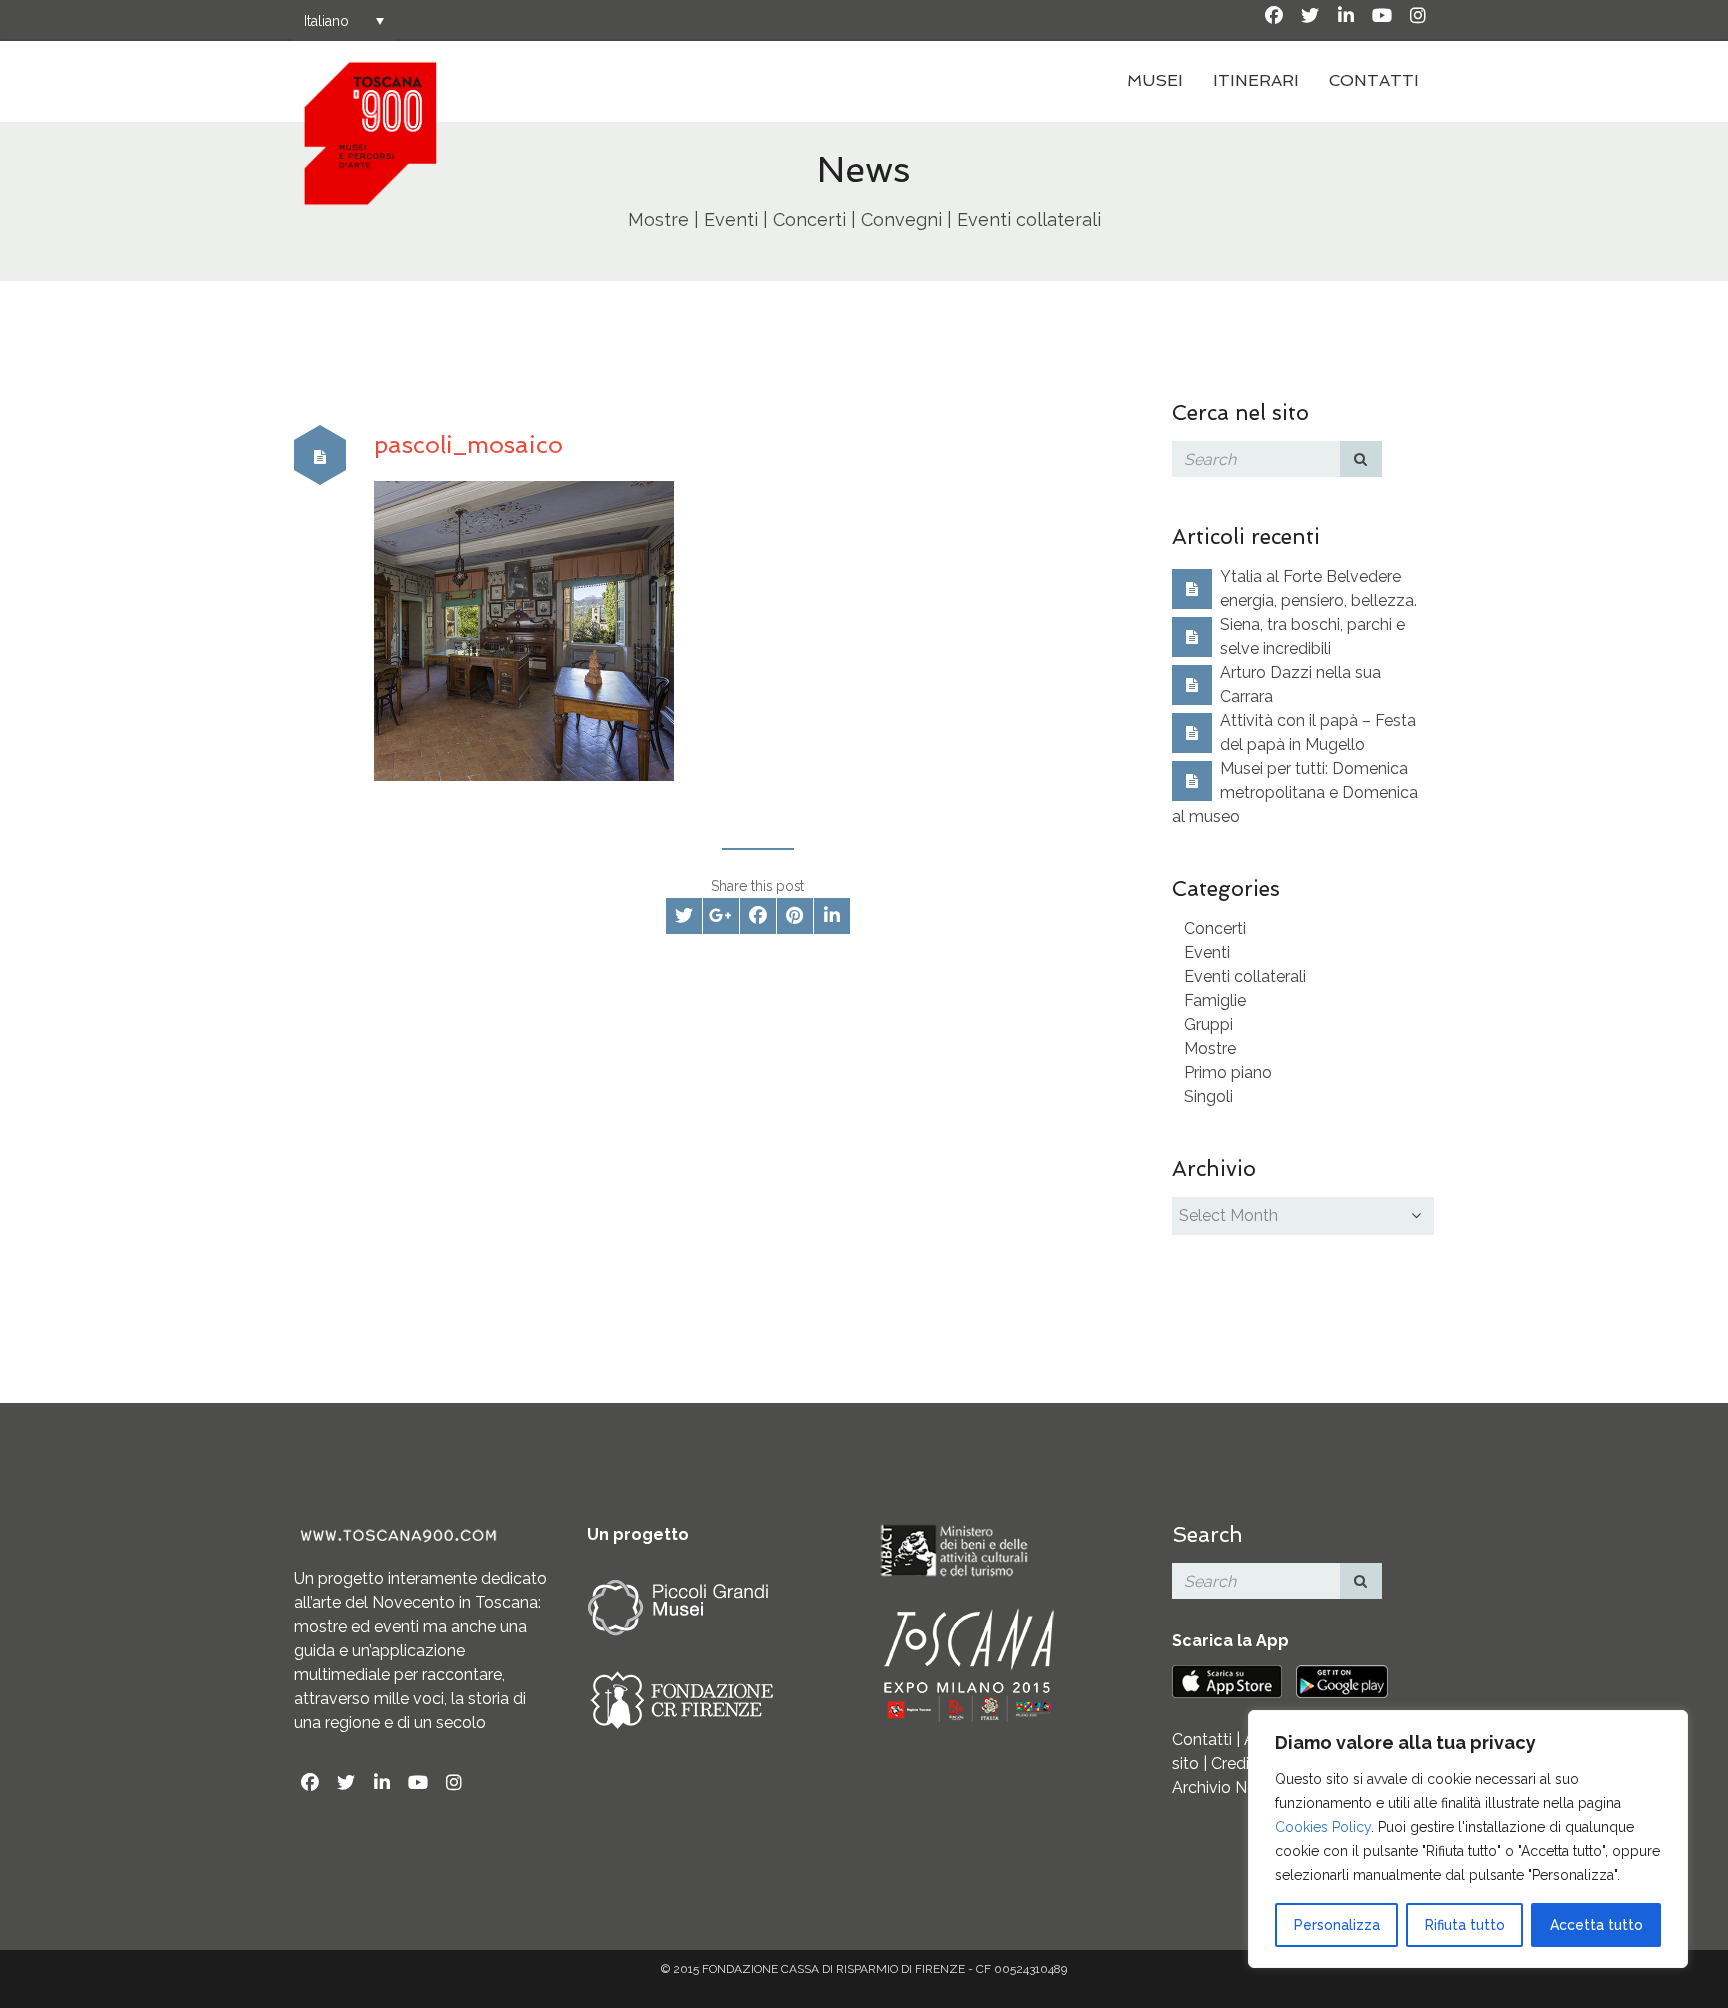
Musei (1155, 80)
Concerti (1215, 928)
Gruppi (1208, 1024)
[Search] (1361, 459)
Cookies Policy (1323, 1827)
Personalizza (1337, 1925)
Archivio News (1224, 1787)
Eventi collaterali (1245, 976)
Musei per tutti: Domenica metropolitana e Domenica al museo (1295, 792)
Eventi (1207, 952)
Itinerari (1256, 80)
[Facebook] (1274, 16)
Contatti (1374, 80)
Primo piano (1228, 1072)
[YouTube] (1382, 16)
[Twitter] (1310, 16)
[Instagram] (1418, 16)
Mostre (1210, 1048)
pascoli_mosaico (468, 444)
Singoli (1208, 1096)
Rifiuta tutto (1465, 1925)
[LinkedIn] (1346, 16)
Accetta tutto (1596, 1925)
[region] (1468, 1839)
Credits (1237, 1763)
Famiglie (1215, 1000)
